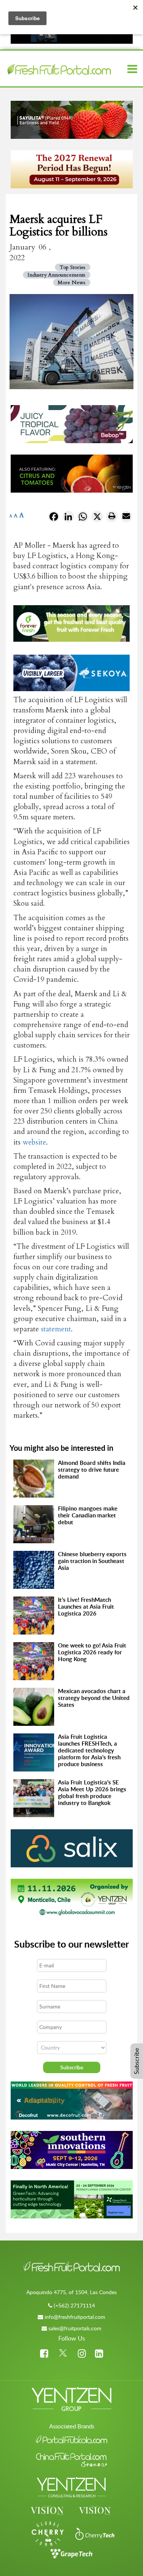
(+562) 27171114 (74, 2305)
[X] (97, 518)
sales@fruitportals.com (75, 2328)
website (34, 1142)
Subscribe (137, 2061)
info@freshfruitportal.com (75, 2317)
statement (56, 1329)
